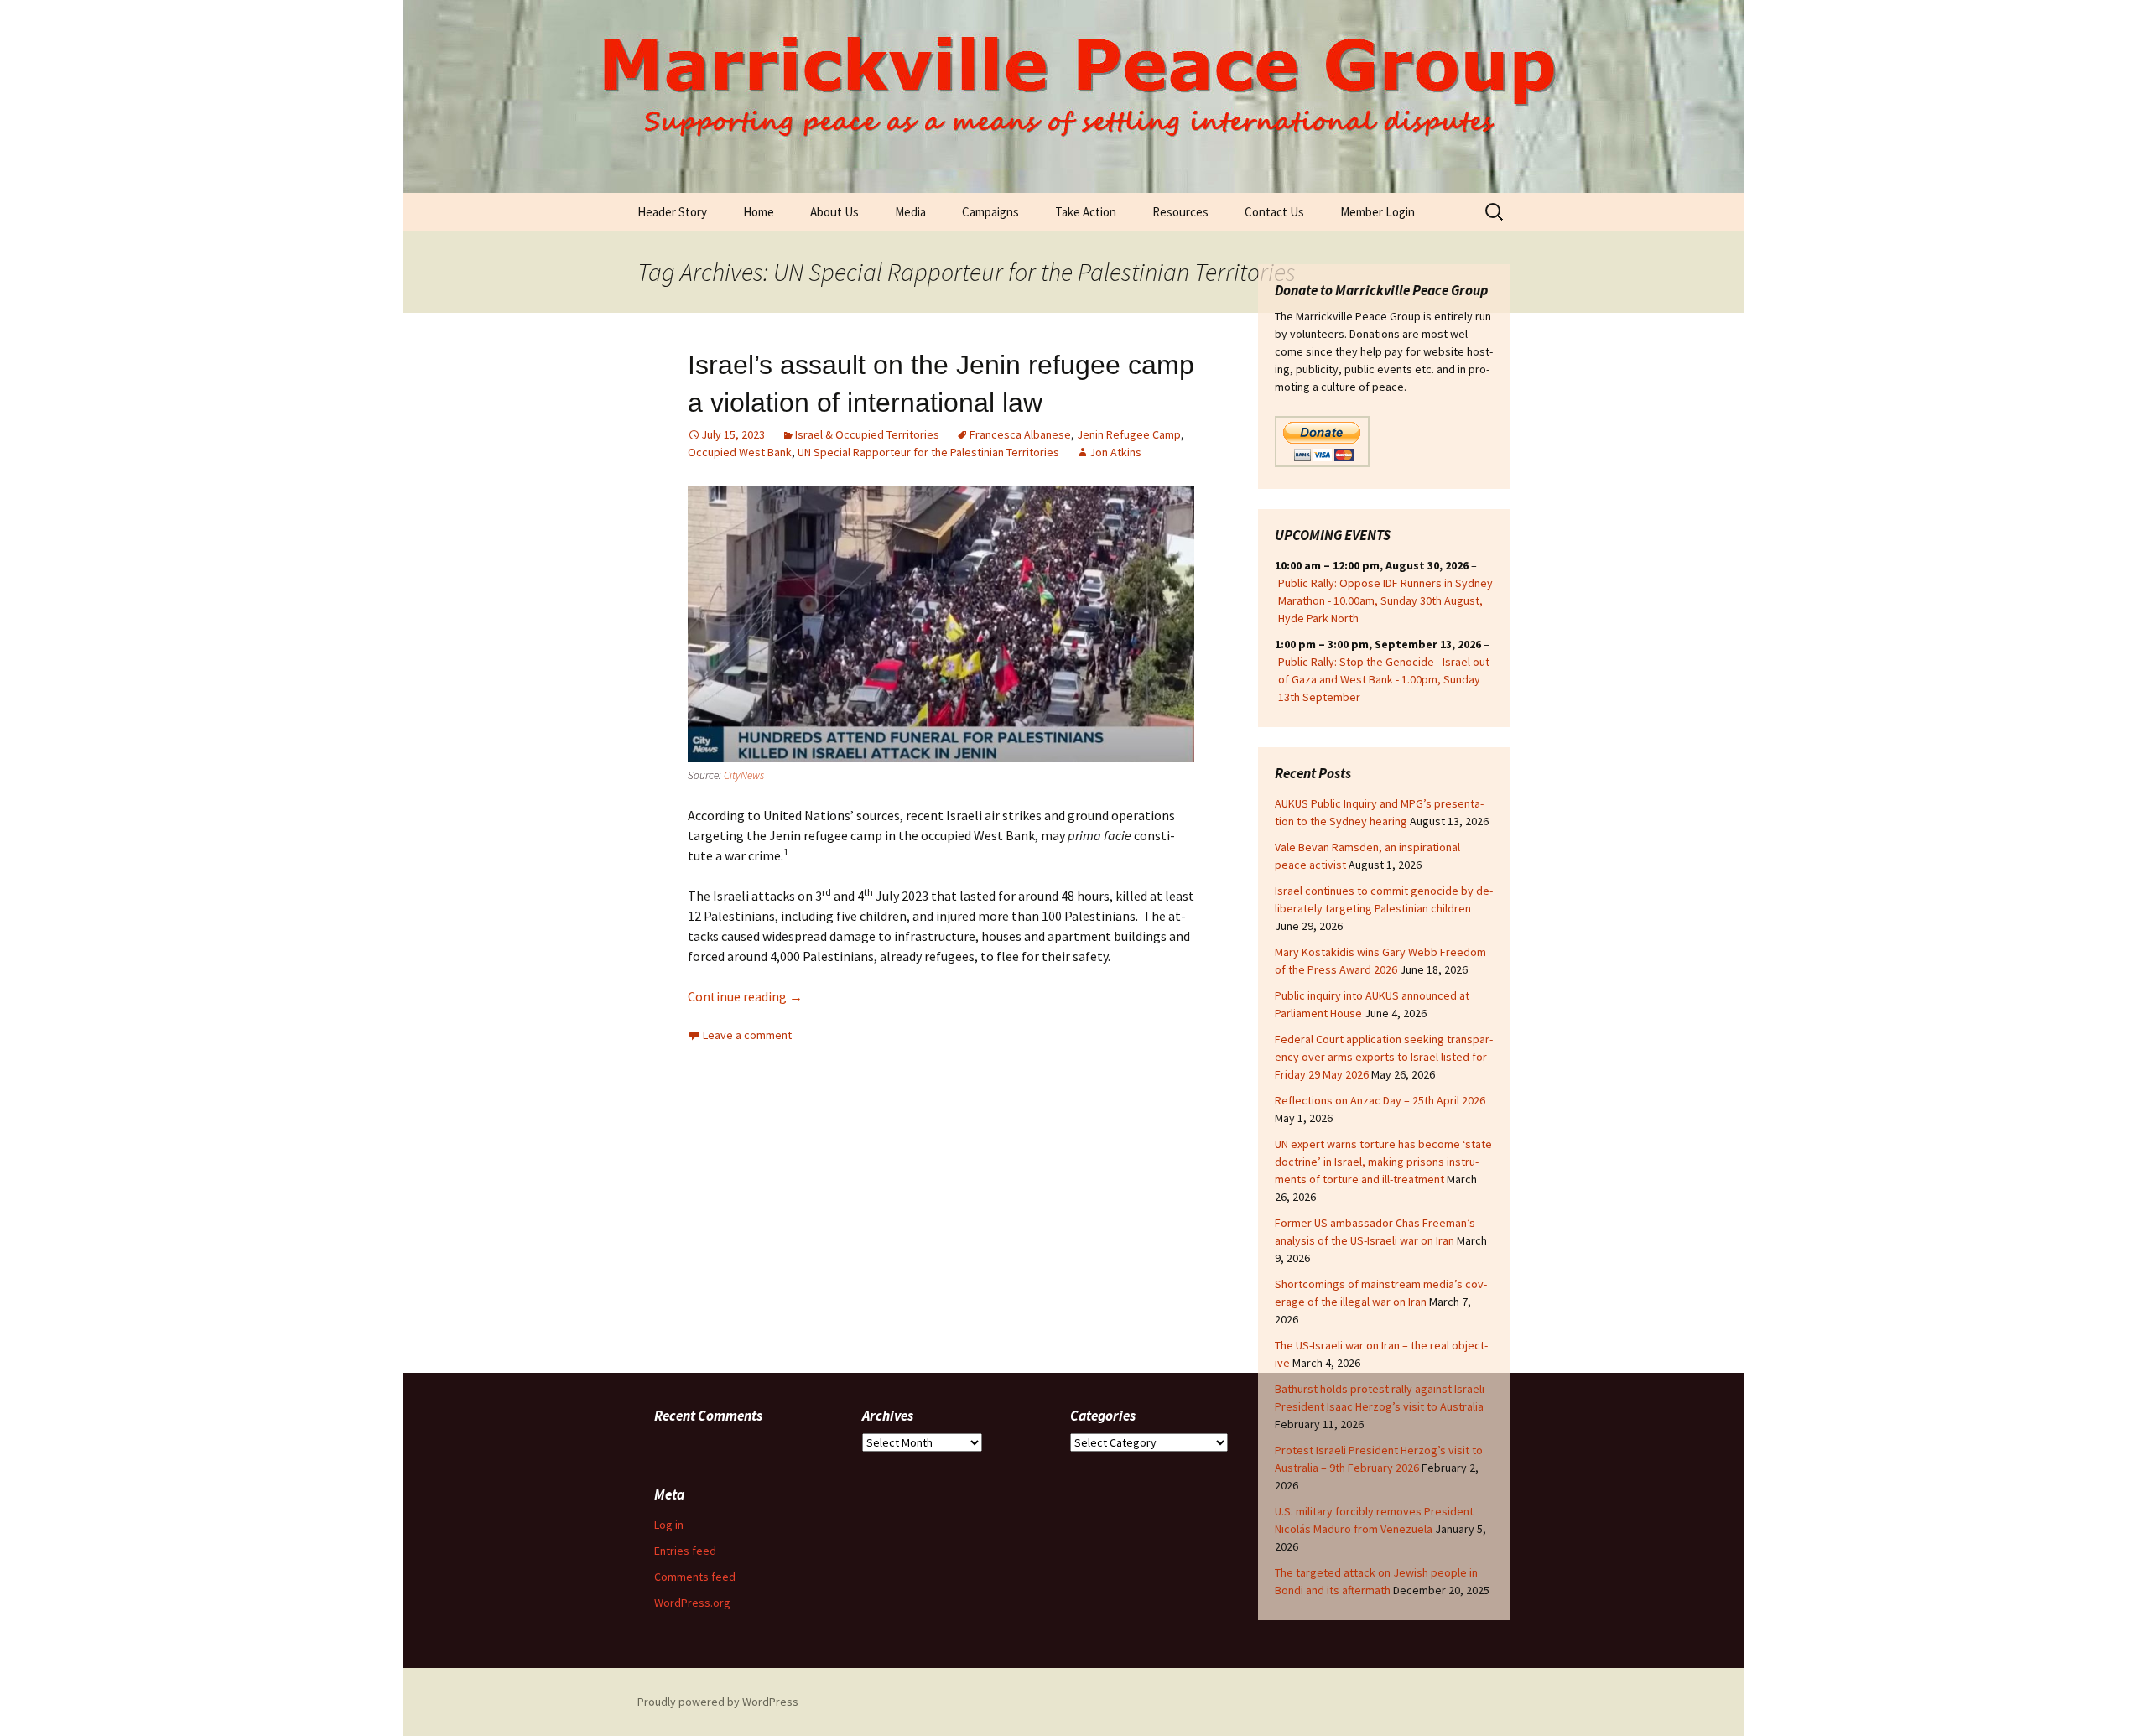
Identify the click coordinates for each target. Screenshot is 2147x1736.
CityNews (744, 775)
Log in (669, 1525)
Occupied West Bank (740, 452)
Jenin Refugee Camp (1129, 434)
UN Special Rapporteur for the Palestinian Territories (928, 452)
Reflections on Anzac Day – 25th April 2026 (1380, 1100)
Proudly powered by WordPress (718, 1702)
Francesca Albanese (1020, 434)
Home (759, 212)
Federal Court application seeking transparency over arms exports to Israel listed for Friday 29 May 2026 (1384, 1057)
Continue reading (745, 996)
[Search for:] (1495, 212)
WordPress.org (692, 1603)
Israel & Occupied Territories (867, 434)
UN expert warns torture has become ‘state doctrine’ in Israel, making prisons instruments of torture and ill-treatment (1383, 1162)
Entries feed (685, 1551)
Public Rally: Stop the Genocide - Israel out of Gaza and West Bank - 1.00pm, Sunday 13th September (1384, 679)
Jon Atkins (1115, 452)
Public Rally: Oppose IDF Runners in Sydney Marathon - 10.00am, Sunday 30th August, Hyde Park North (1385, 600)
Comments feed (695, 1577)
